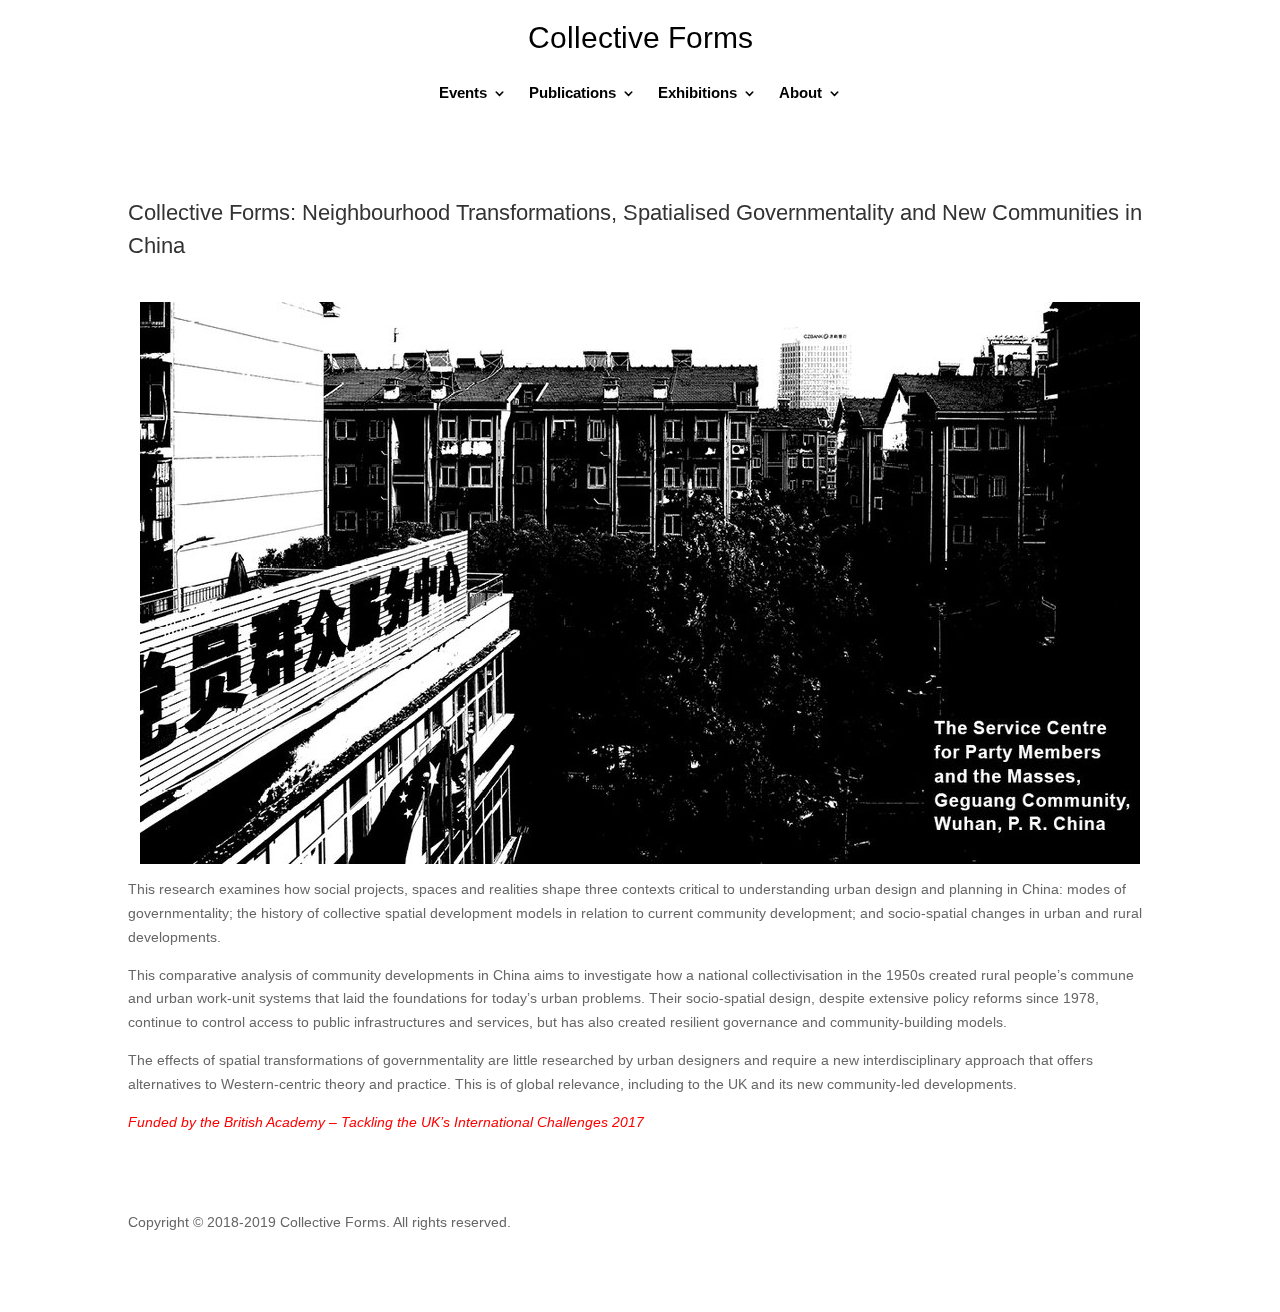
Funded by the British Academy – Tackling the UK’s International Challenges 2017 (386, 1122)
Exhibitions (697, 93)
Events (463, 93)
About (800, 93)
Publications (572, 93)
